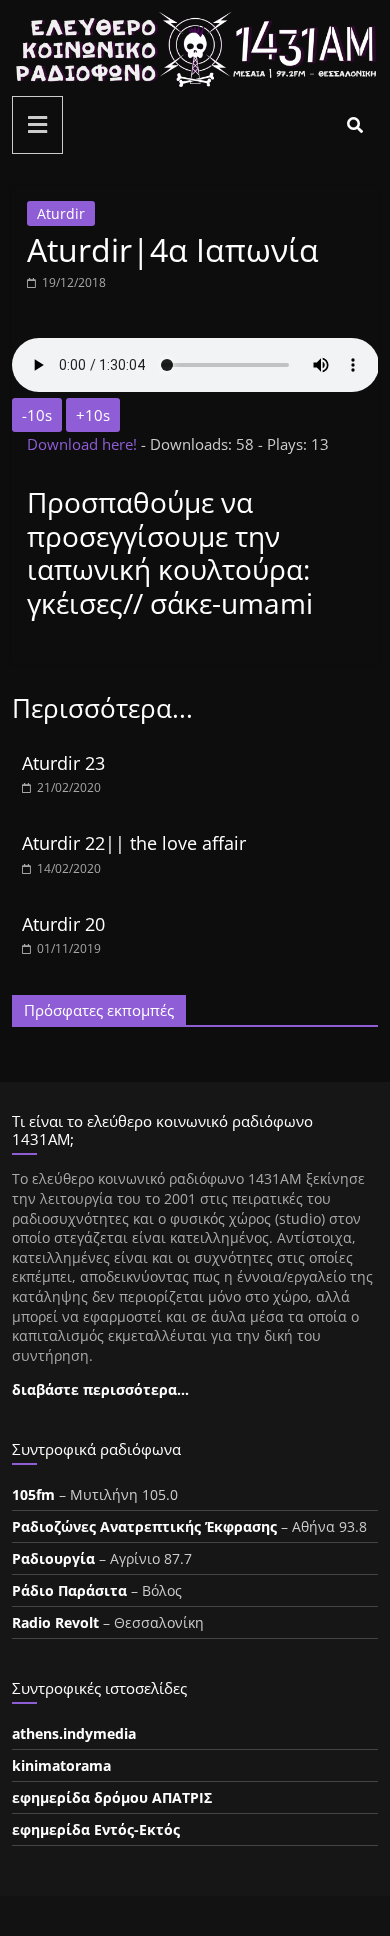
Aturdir (61, 213)
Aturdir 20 (63, 924)
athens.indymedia (74, 1733)
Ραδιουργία (53, 1558)
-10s (37, 415)
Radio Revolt (55, 1622)
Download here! (84, 444)
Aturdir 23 (63, 763)
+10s (93, 415)
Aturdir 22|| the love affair (134, 843)
